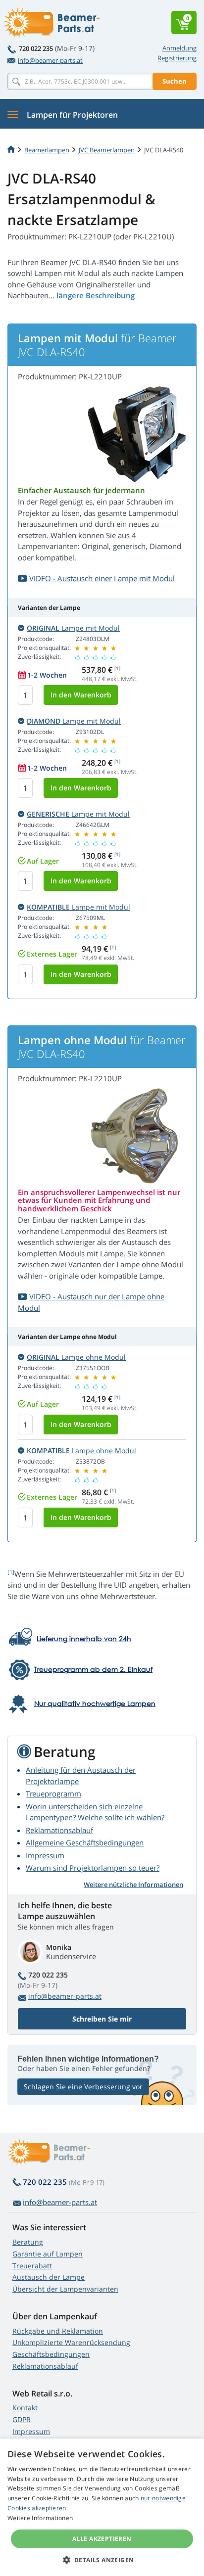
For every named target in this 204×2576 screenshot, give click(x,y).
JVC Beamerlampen (107, 150)
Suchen (175, 81)
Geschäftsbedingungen (51, 2354)
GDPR (22, 2419)
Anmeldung (179, 48)
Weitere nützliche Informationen (133, 1885)
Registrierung (177, 58)
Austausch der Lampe (49, 2277)
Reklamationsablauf (59, 1830)
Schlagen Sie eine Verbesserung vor (83, 2087)
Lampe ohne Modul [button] (76, 1357)
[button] (102, 2560)
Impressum (45, 1855)
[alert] (102, 2507)
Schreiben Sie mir (102, 2019)
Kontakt (25, 2408)
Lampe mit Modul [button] (73, 628)
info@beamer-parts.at (50, 60)
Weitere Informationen (40, 2518)
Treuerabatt (32, 2266)
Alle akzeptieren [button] (102, 2539)
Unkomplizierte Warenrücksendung (71, 2342)
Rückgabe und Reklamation (58, 2331)
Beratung (28, 2242)
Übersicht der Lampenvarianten (65, 2289)
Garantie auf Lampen (48, 2254)
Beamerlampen (47, 150)
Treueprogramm (53, 1794)
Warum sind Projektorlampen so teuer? (93, 1868)
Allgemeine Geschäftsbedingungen (85, 1842)
